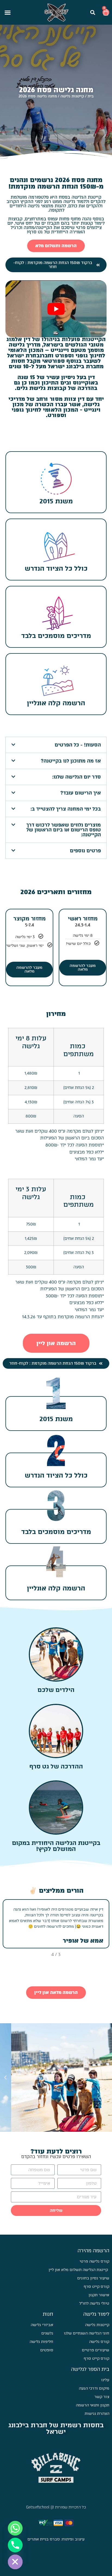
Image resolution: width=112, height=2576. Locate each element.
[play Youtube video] (56, 309)
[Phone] (15, 2545)
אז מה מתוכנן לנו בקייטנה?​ (71, 761)
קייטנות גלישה (72, 96)
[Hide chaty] (15, 2562)
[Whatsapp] (15, 2528)
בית (91, 96)
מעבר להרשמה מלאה (83, 968)
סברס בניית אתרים (44, 2539)
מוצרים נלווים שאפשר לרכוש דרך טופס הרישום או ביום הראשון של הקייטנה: (64, 830)
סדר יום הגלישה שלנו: (77, 777)
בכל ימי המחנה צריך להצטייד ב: (66, 809)
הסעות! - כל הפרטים (78, 745)
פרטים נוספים (85, 851)
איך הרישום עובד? (81, 793)
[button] (93, 12)
